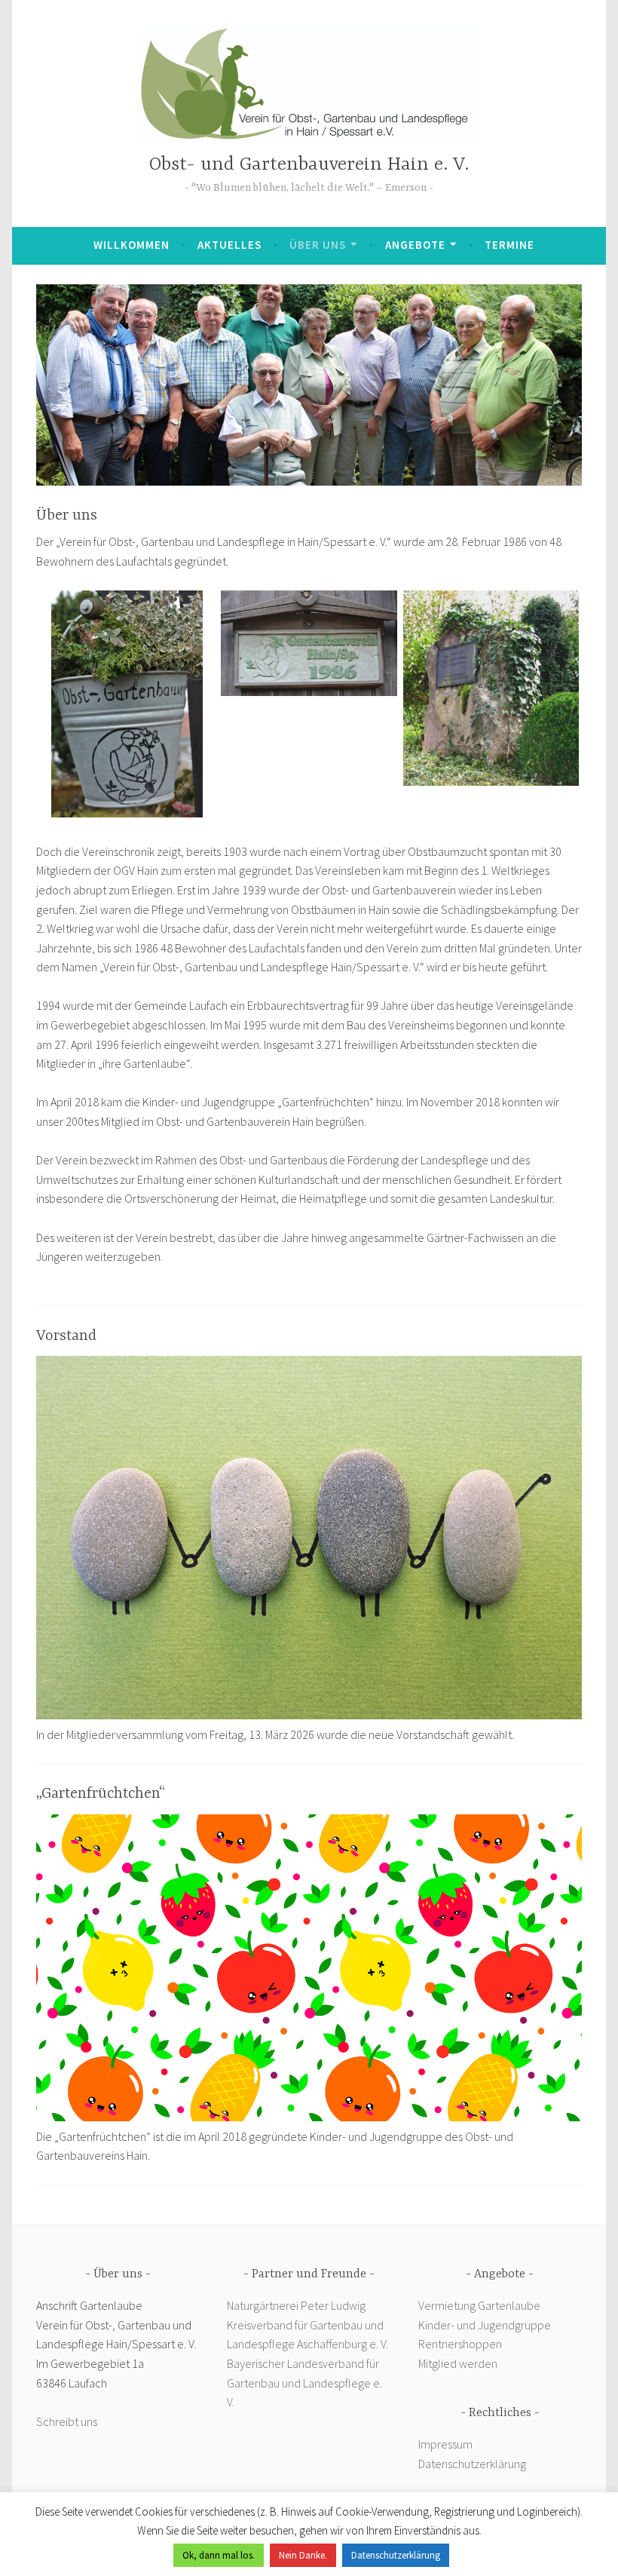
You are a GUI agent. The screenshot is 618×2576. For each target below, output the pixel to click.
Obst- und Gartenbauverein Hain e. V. (309, 165)
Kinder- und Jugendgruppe (486, 2325)
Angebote (415, 245)
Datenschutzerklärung (472, 2464)
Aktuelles (229, 245)
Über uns (318, 245)
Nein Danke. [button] (303, 2555)
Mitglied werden (458, 2363)
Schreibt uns (67, 2421)
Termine (509, 245)
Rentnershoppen (461, 2344)
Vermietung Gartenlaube (479, 2305)
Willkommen (132, 245)
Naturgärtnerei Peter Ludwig (296, 2305)
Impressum (445, 2444)
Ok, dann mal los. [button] (219, 2555)
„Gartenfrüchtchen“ (101, 1794)
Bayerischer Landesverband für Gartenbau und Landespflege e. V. (304, 2383)
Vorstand (66, 1336)
